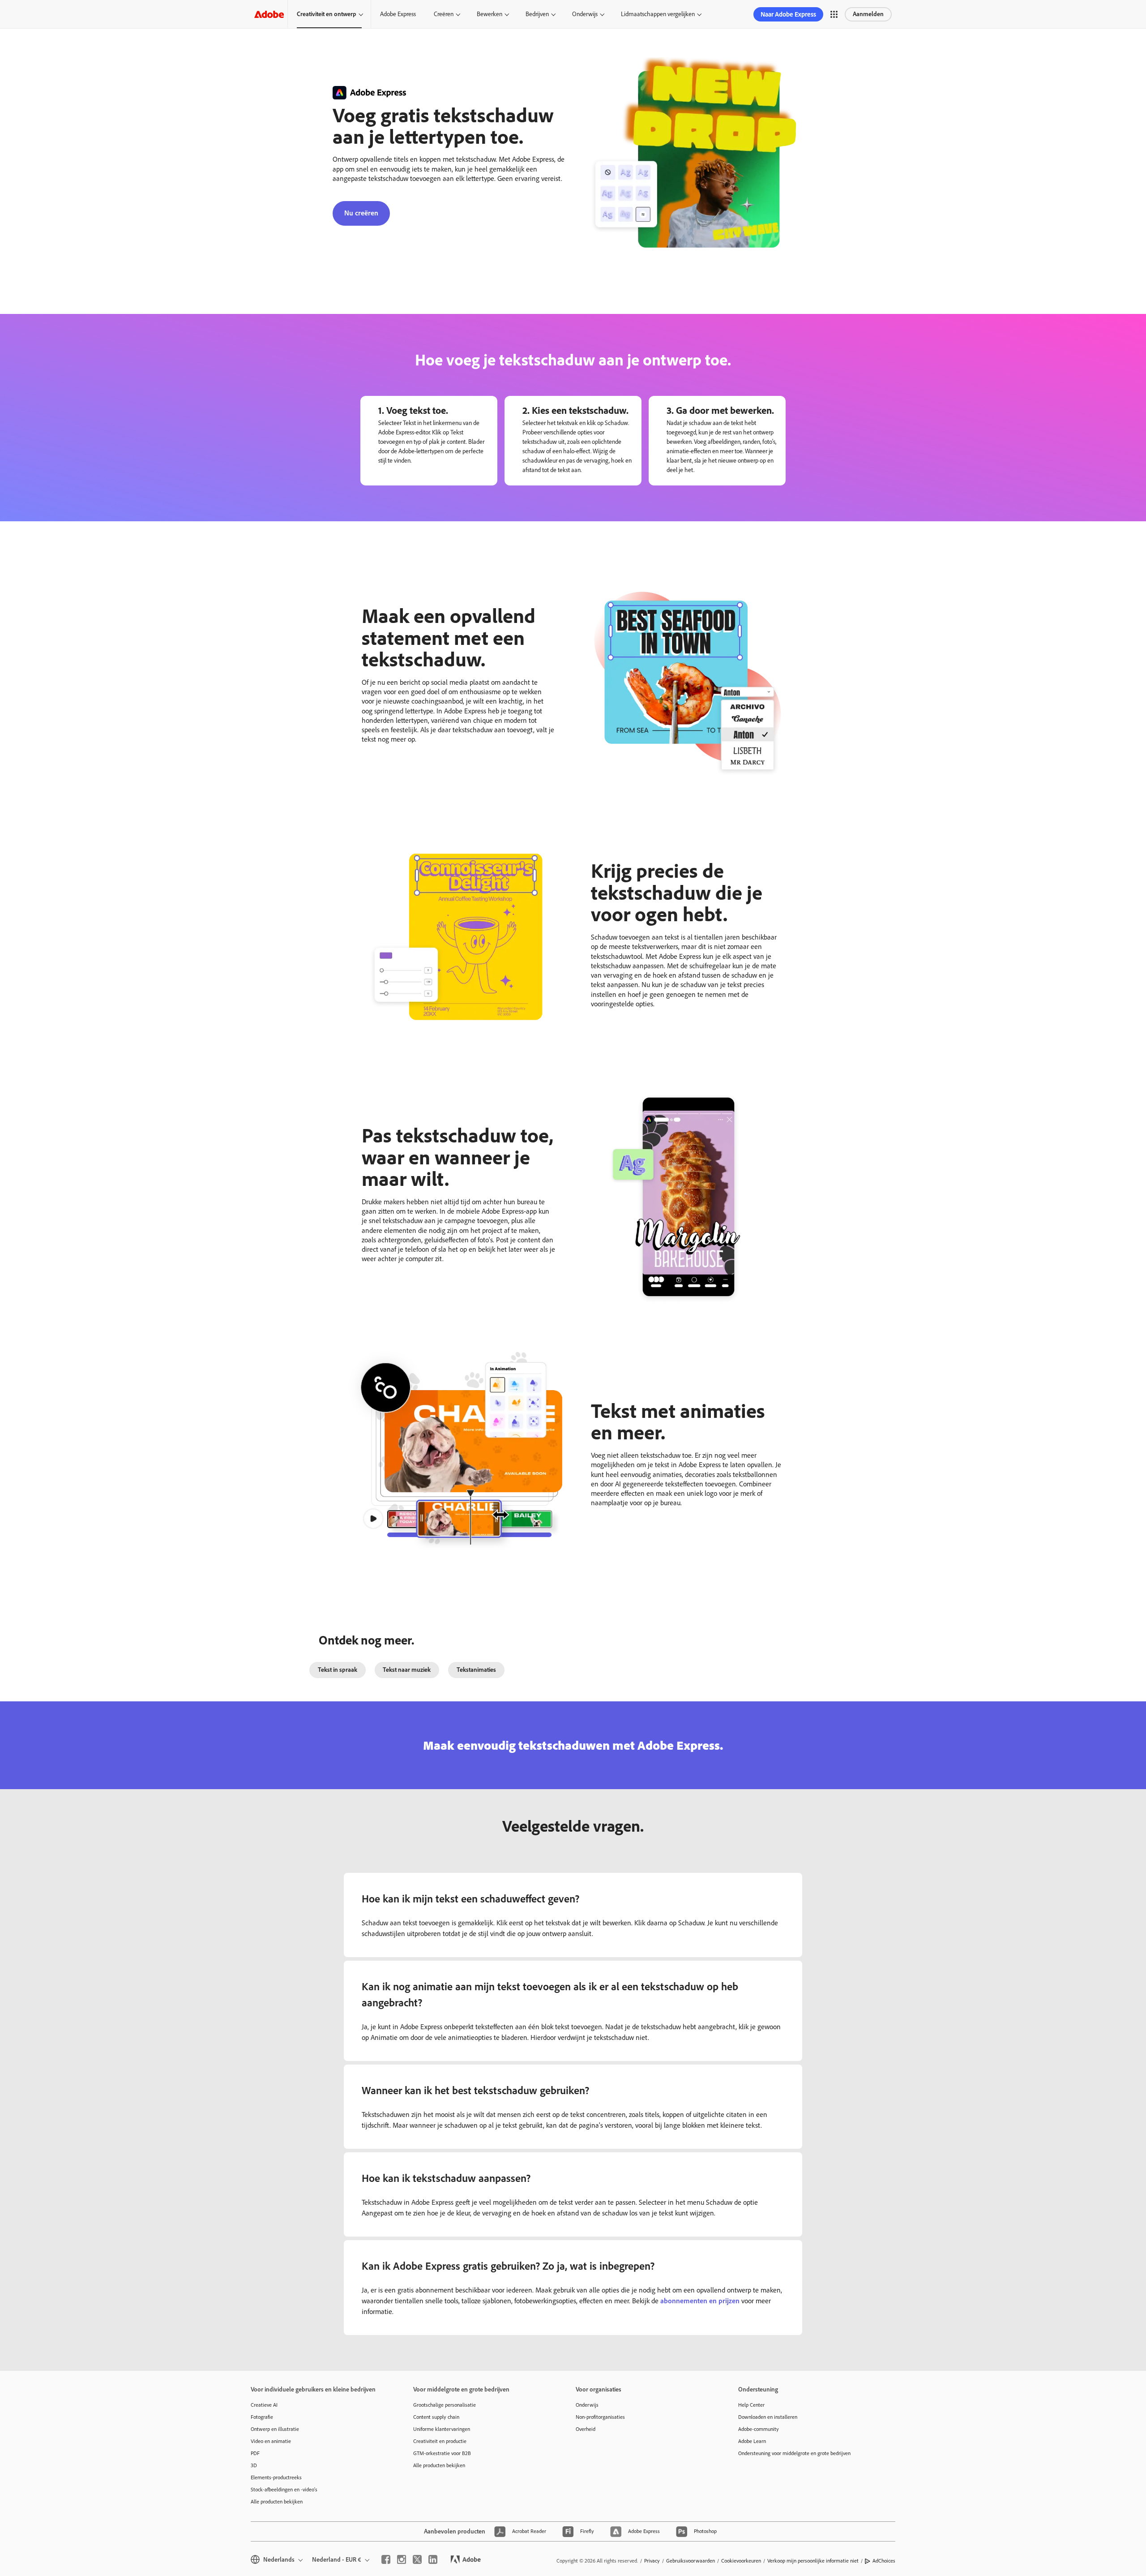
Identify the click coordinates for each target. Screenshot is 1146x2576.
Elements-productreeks (276, 2477)
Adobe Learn (752, 2441)
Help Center (751, 2405)
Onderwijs (585, 14)
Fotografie (262, 2417)
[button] (834, 14)
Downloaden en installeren (768, 2417)
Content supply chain (436, 2417)
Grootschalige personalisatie (445, 2405)
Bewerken (490, 14)
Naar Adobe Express (788, 14)
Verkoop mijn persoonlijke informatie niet (813, 2561)
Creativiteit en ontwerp (327, 14)
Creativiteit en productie (440, 2441)
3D (254, 2465)
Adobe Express (398, 14)
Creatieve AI (264, 2405)
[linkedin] (433, 2559)
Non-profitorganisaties (600, 2417)
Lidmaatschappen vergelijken (658, 14)
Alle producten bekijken (277, 2502)
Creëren (444, 14)
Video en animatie (271, 2441)
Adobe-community (759, 2429)
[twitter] (417, 2559)
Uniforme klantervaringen (442, 2429)
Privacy (652, 2561)
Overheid (586, 2429)
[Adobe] (269, 14)
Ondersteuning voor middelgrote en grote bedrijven (794, 2453)
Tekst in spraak (338, 1670)
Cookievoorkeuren (741, 2561)
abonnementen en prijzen (700, 2301)
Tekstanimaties (476, 1670)
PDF (255, 2453)
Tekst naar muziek (407, 1670)
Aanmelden (868, 14)
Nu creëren (361, 213)
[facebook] (386, 2559)
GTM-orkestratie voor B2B (442, 2453)
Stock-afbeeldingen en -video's (284, 2490)
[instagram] (402, 2559)
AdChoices (884, 2561)
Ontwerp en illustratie (275, 2429)
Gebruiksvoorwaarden (691, 2561)
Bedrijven (537, 14)
